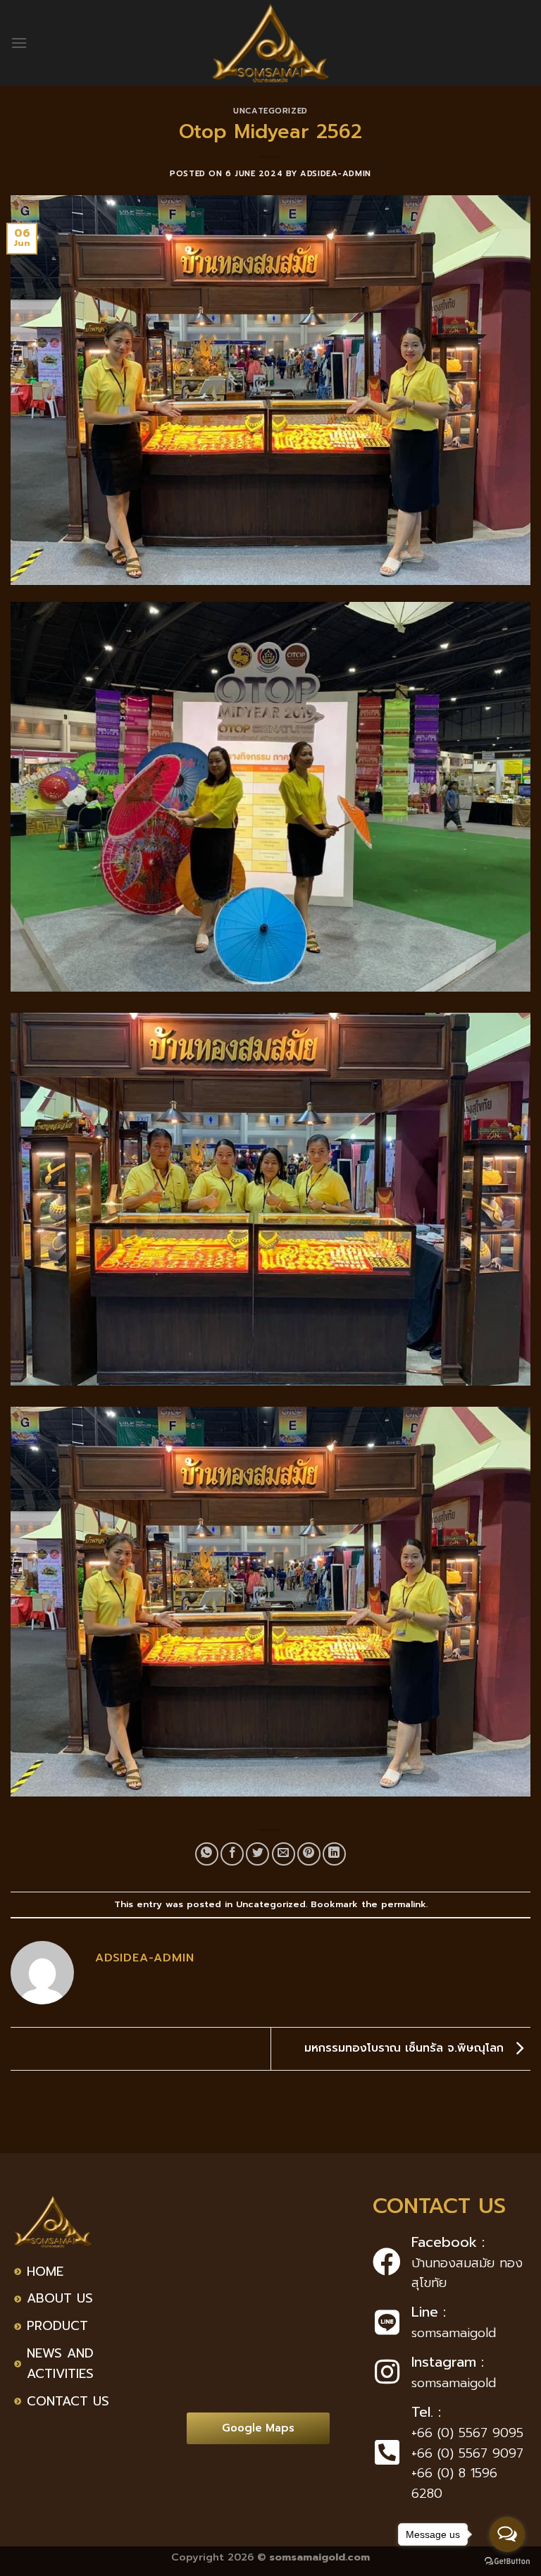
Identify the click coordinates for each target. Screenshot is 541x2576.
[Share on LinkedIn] (334, 1854)
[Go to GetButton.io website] (507, 2562)
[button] (258, 2428)
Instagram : (448, 2362)
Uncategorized (270, 111)
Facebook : (448, 2242)
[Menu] (19, 43)
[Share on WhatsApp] (207, 1854)
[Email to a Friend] (284, 1854)
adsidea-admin (335, 174)
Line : (429, 2312)
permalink (404, 1904)
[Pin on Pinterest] (309, 1854)
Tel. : (426, 2412)
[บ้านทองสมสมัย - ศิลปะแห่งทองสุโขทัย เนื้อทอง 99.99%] (270, 43)
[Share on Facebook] (232, 1854)
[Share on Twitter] (257, 1854)
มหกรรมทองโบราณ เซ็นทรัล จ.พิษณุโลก (406, 2048)
